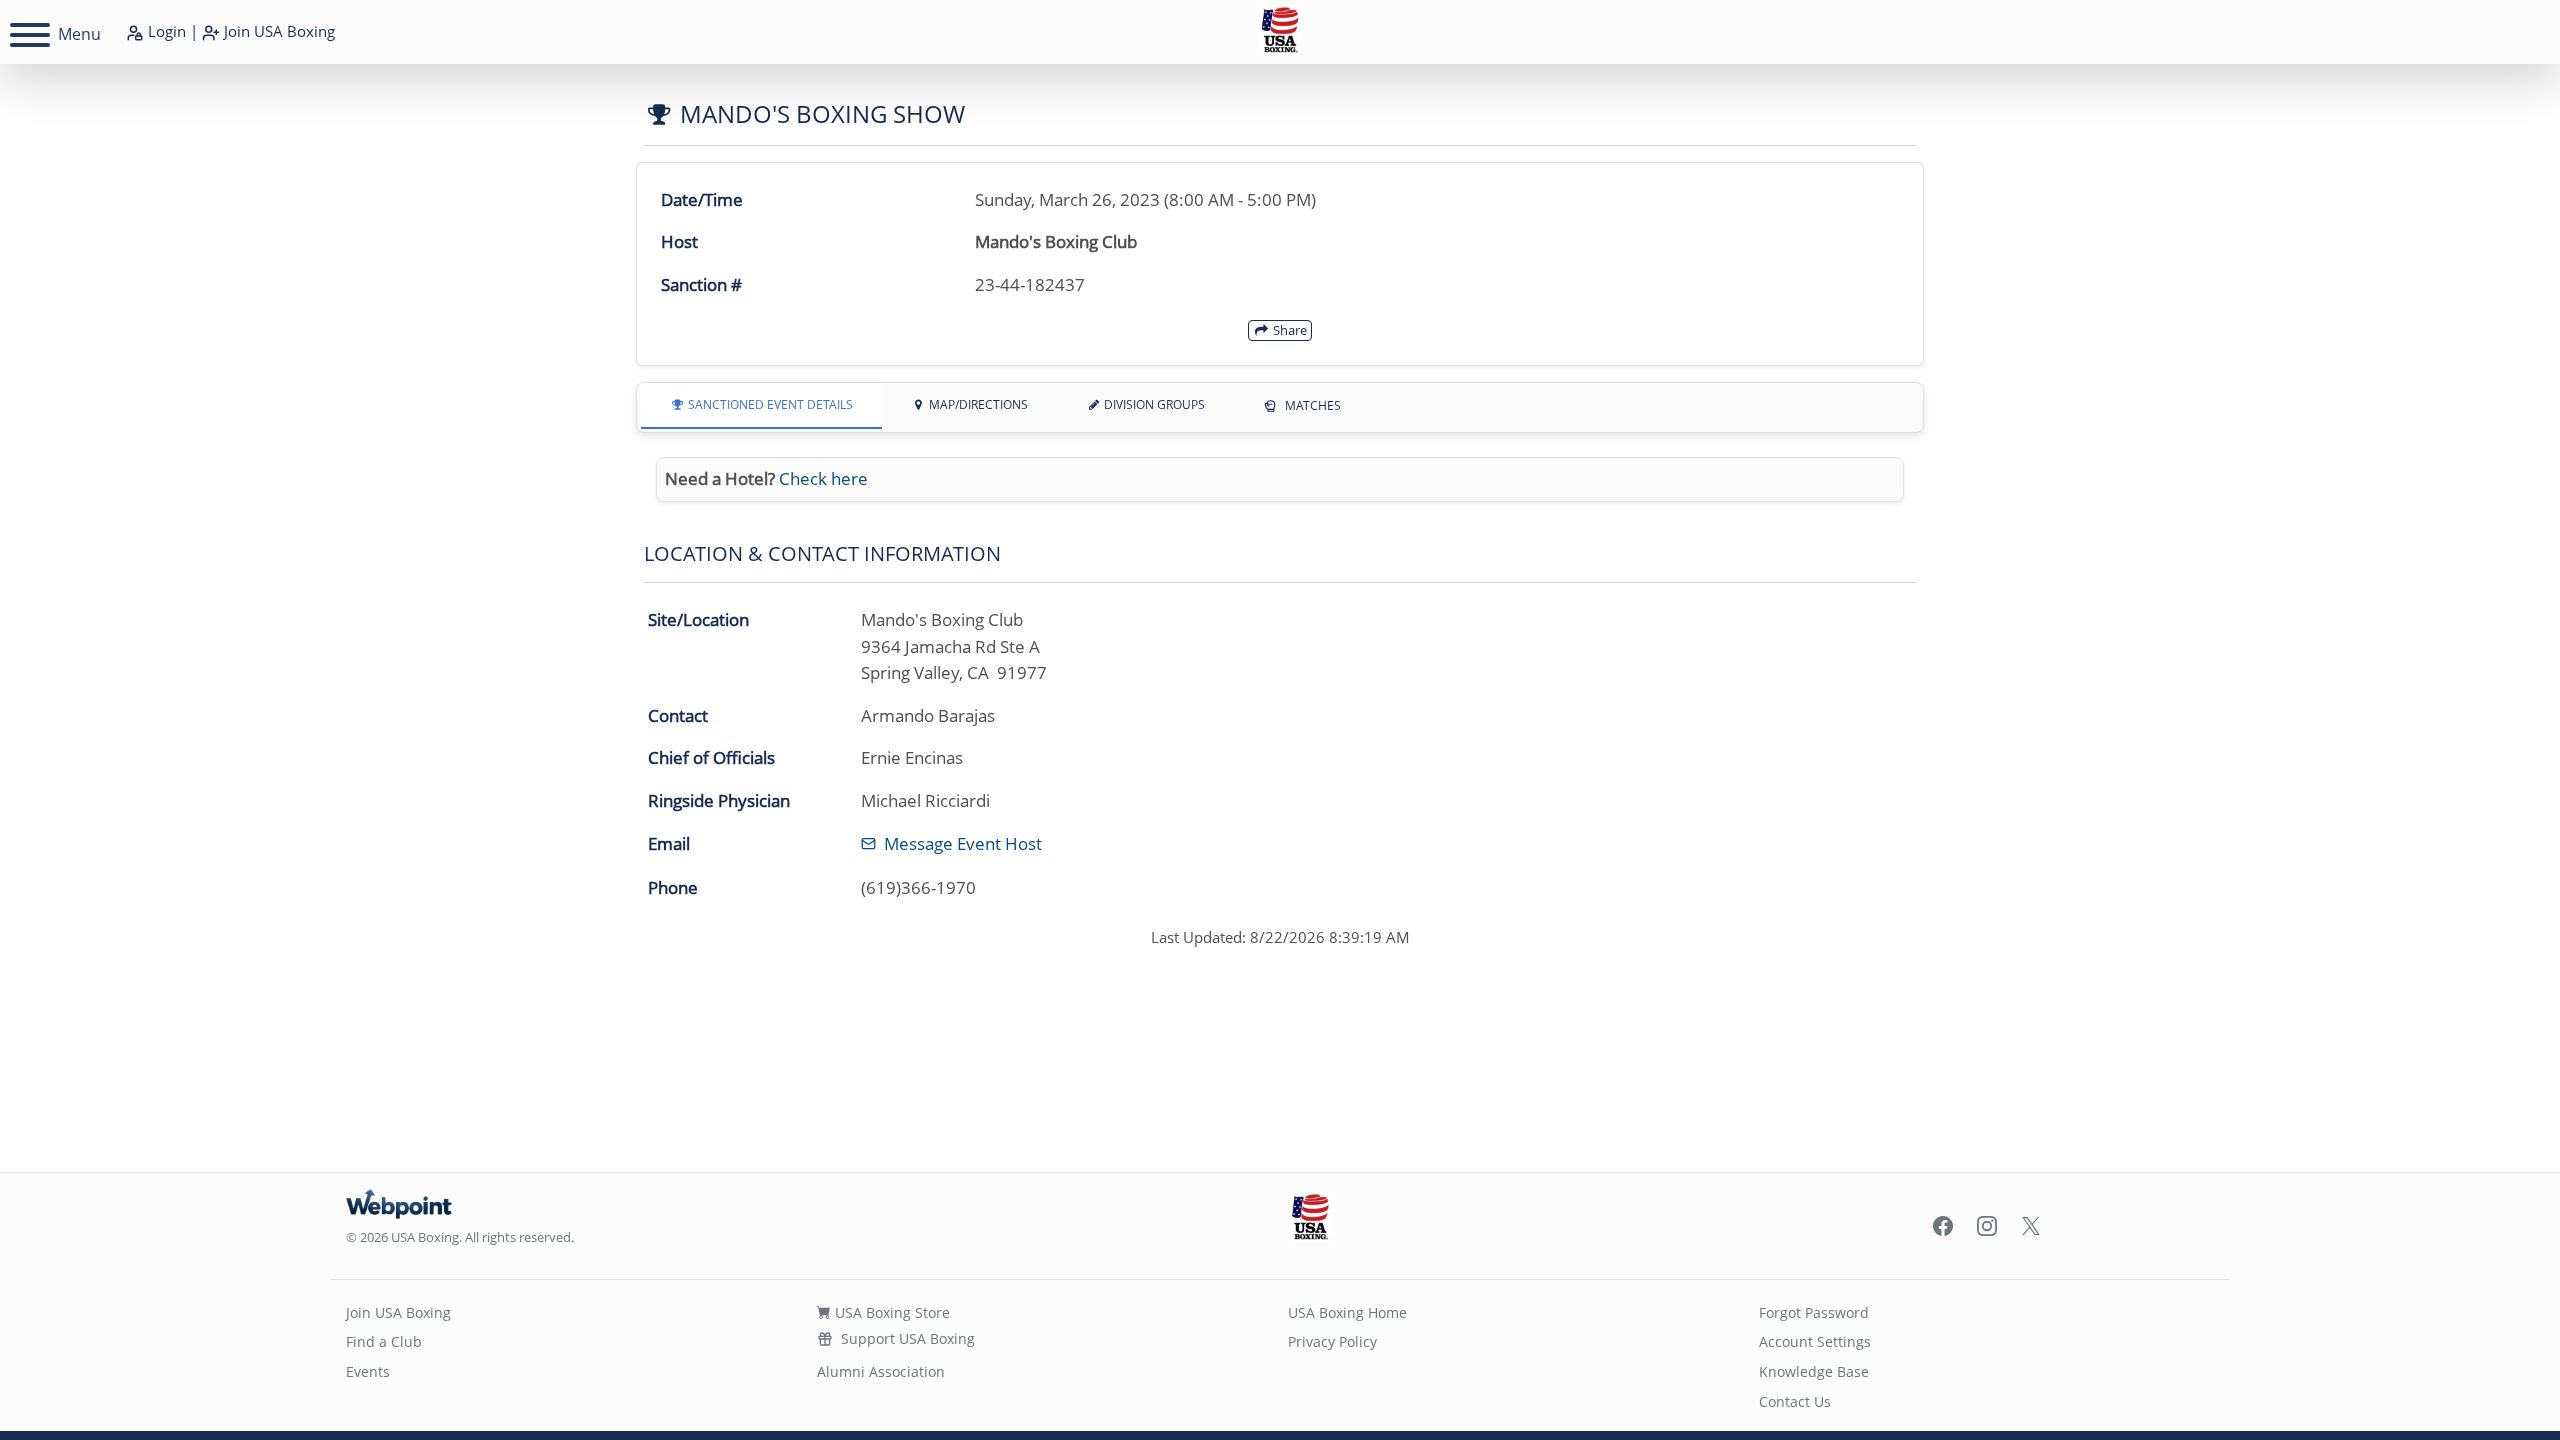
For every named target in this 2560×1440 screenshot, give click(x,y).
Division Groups (1153, 404)
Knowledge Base (1814, 1371)
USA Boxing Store (890, 1312)
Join (277, 31)
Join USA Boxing (398, 1312)
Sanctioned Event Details (769, 404)
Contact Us (1795, 1401)
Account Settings (1815, 1341)
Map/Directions (977, 404)
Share (1288, 330)
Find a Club (384, 1341)
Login (165, 31)
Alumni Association (881, 1371)
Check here (823, 478)
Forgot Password (1814, 1312)
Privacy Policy (1332, 1341)
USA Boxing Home (1347, 1312)
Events (368, 1371)
